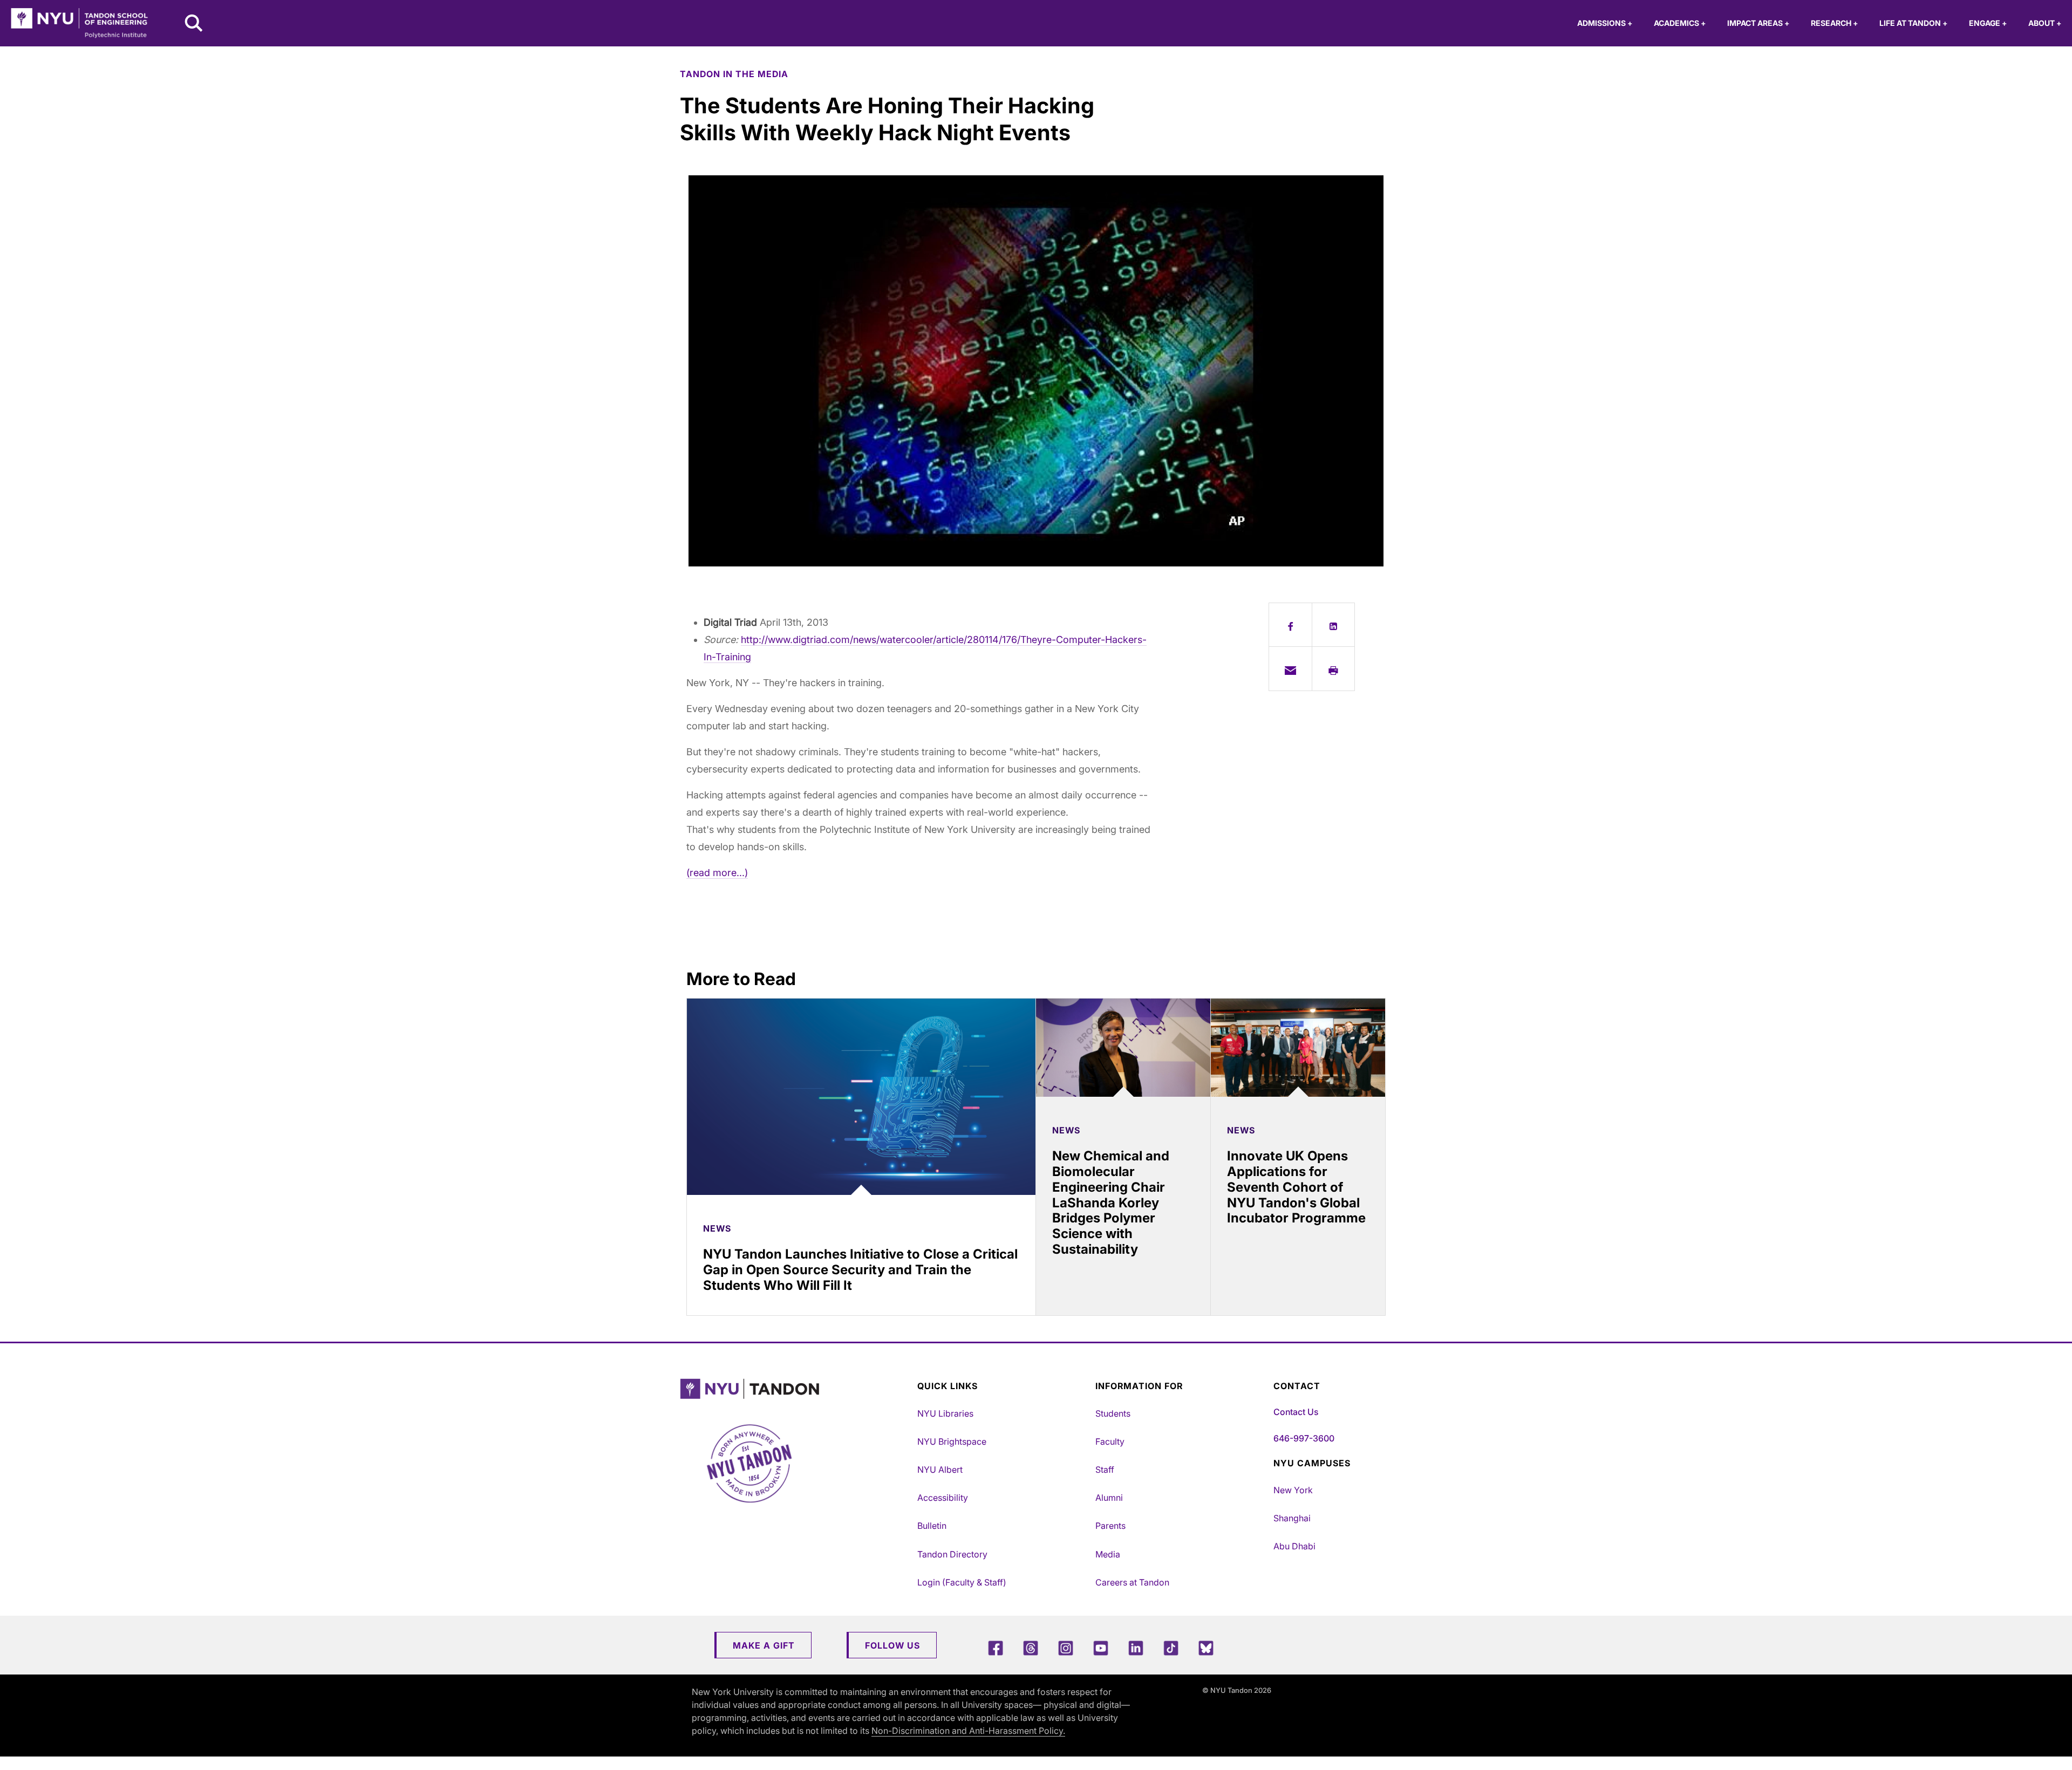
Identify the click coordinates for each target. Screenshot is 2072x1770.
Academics (1680, 23)
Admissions (1605, 23)
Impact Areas (1758, 23)
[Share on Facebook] (1290, 625)
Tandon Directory (952, 1554)
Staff (1105, 1470)
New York (1293, 1490)
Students (1113, 1413)
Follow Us (892, 1645)
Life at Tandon (1913, 23)
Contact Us (1296, 1412)
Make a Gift (764, 1645)
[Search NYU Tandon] (194, 24)
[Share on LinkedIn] (1334, 625)
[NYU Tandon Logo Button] (796, 1389)
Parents (1110, 1526)
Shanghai (1292, 1518)
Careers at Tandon (1132, 1582)
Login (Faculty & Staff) (962, 1582)
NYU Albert (940, 1470)
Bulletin (932, 1526)
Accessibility (943, 1498)
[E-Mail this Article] (1290, 668)
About (2045, 23)
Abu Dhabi (1294, 1546)
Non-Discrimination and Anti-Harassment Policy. (968, 1731)
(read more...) (717, 873)
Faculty (1110, 1441)
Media (1108, 1554)
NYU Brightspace (952, 1441)
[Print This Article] (1334, 668)
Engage (1988, 23)
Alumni (1109, 1498)
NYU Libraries (945, 1413)
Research (1834, 23)
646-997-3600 (1304, 1438)
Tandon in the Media (734, 74)
